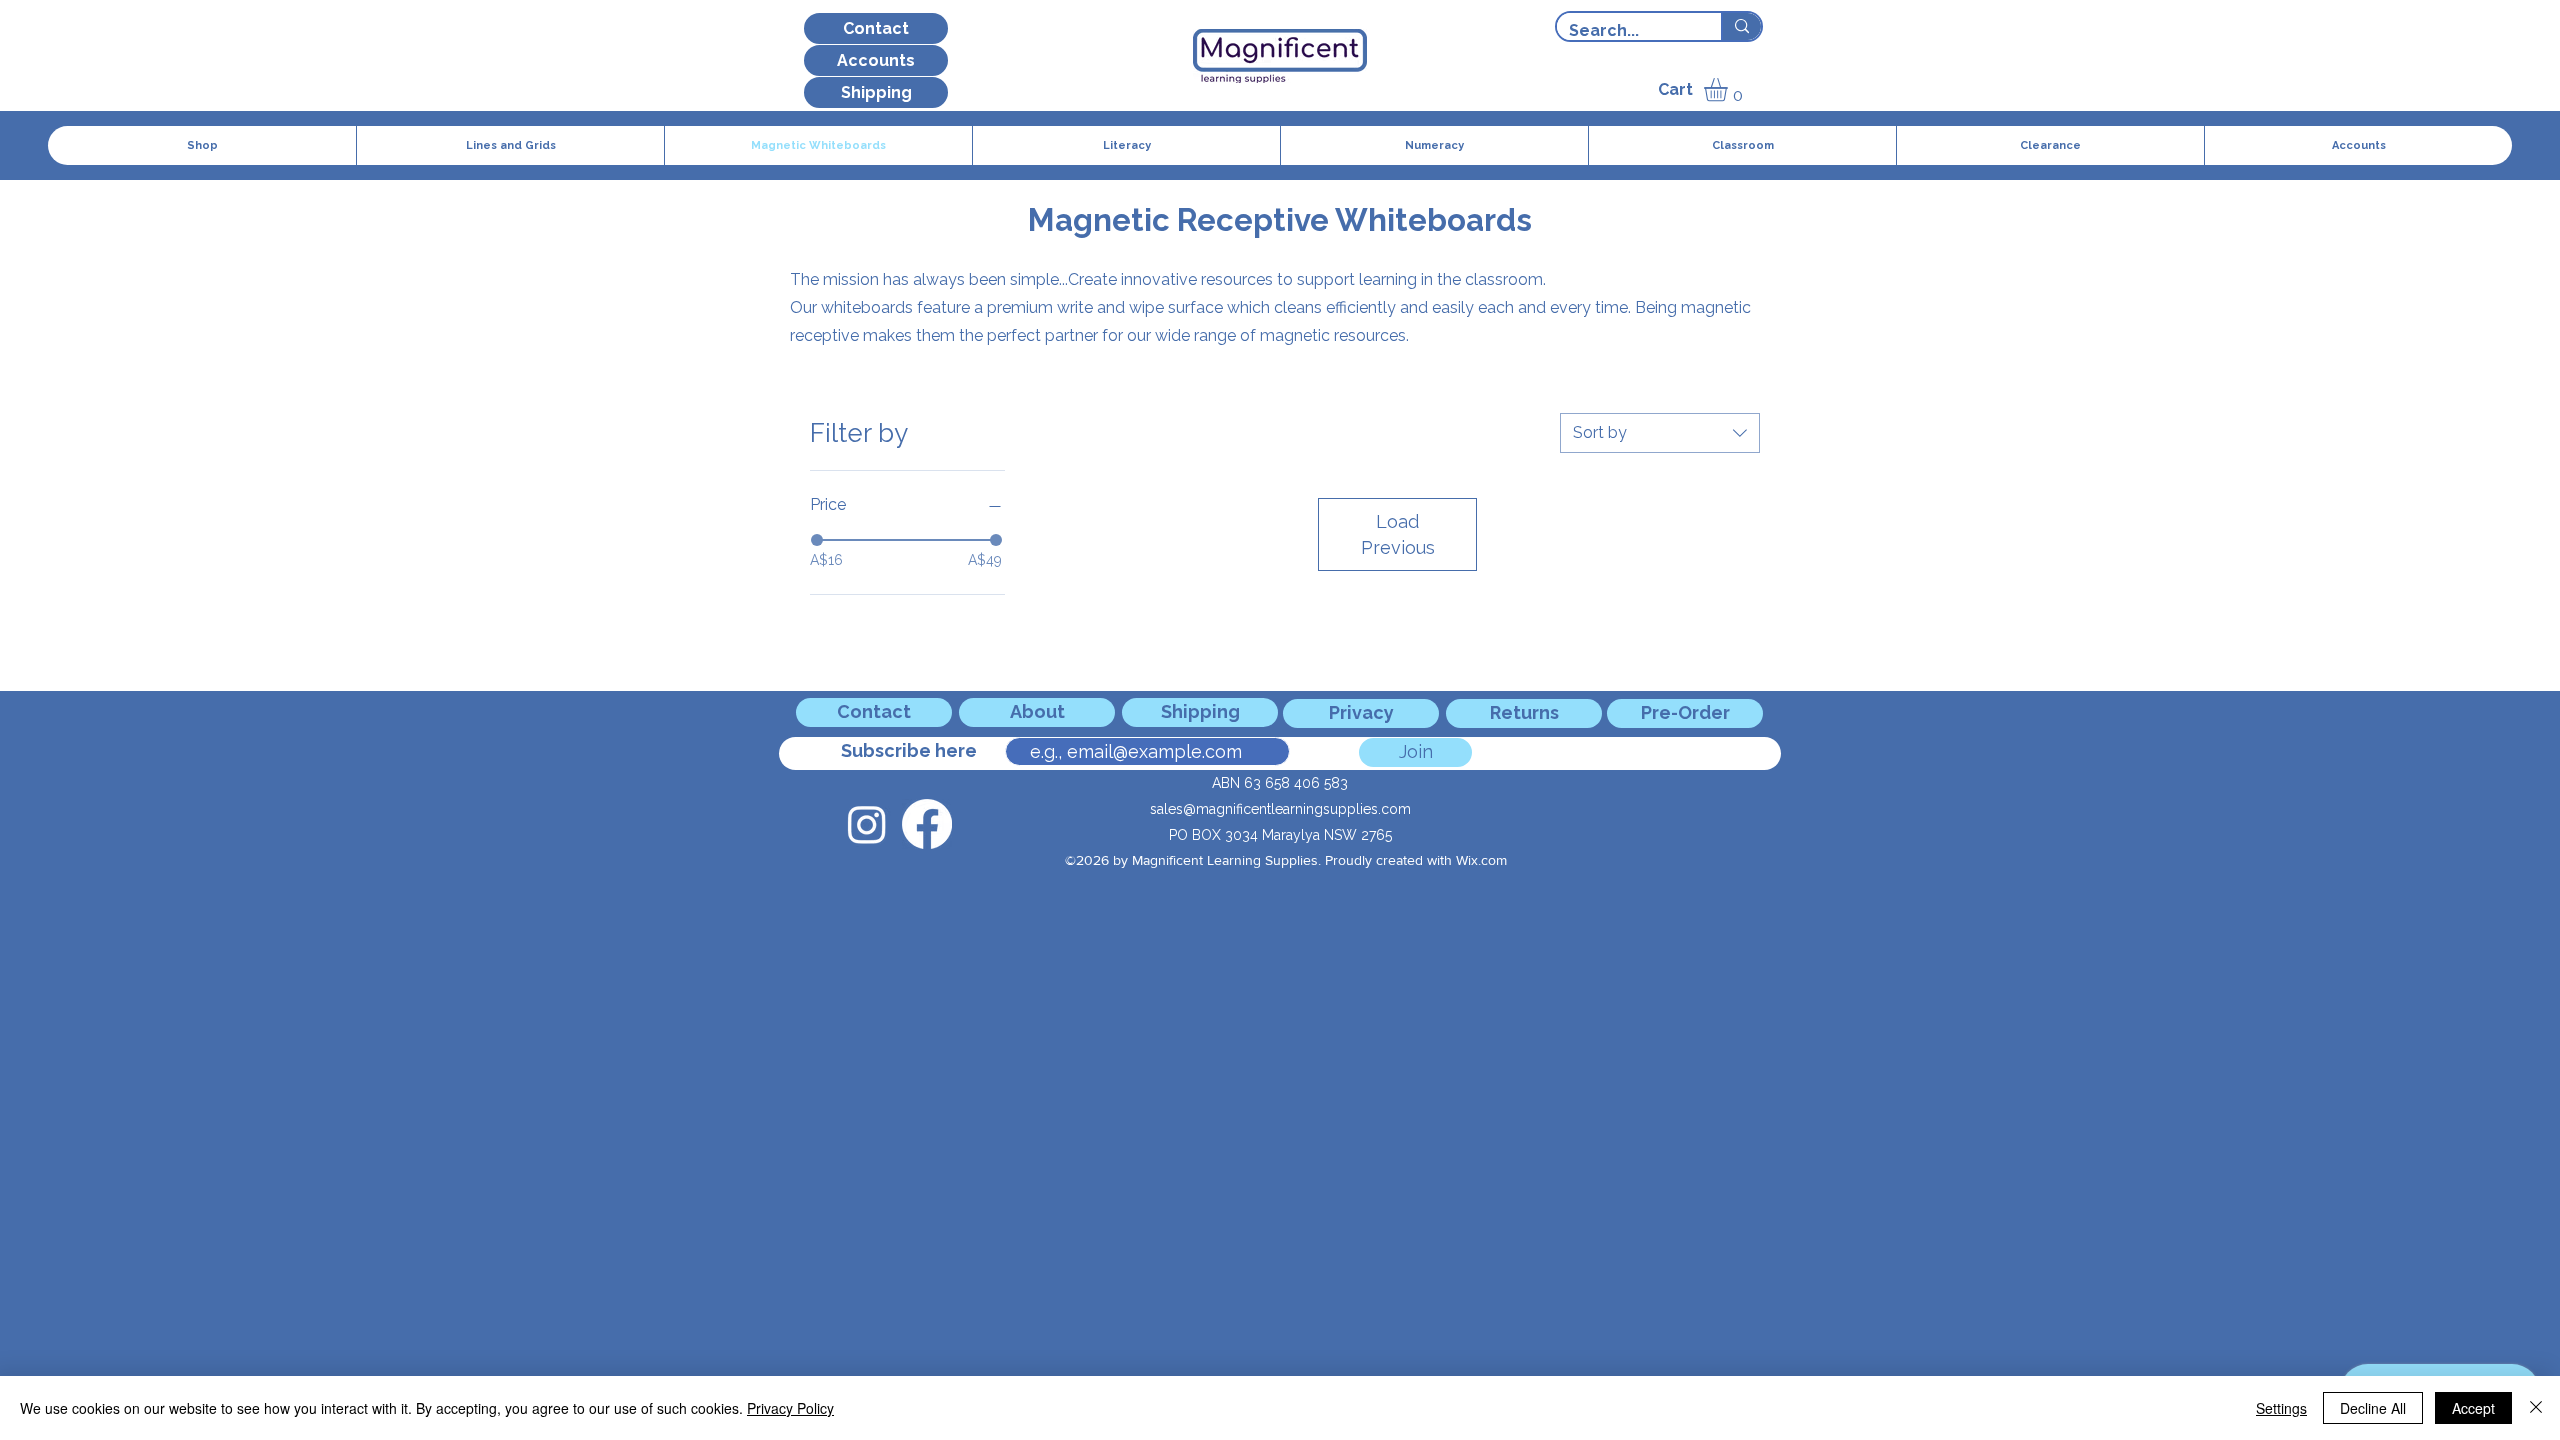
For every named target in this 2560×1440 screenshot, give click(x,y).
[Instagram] (867, 824)
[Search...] (1741, 26)
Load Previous (1398, 534)
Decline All (2373, 1408)
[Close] (2536, 1408)
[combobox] (1660, 433)
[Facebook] (927, 824)
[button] (1729, 89)
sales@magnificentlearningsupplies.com (1280, 809)
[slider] (817, 540)
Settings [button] (2281, 1408)
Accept (2473, 1408)
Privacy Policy (790, 1408)
